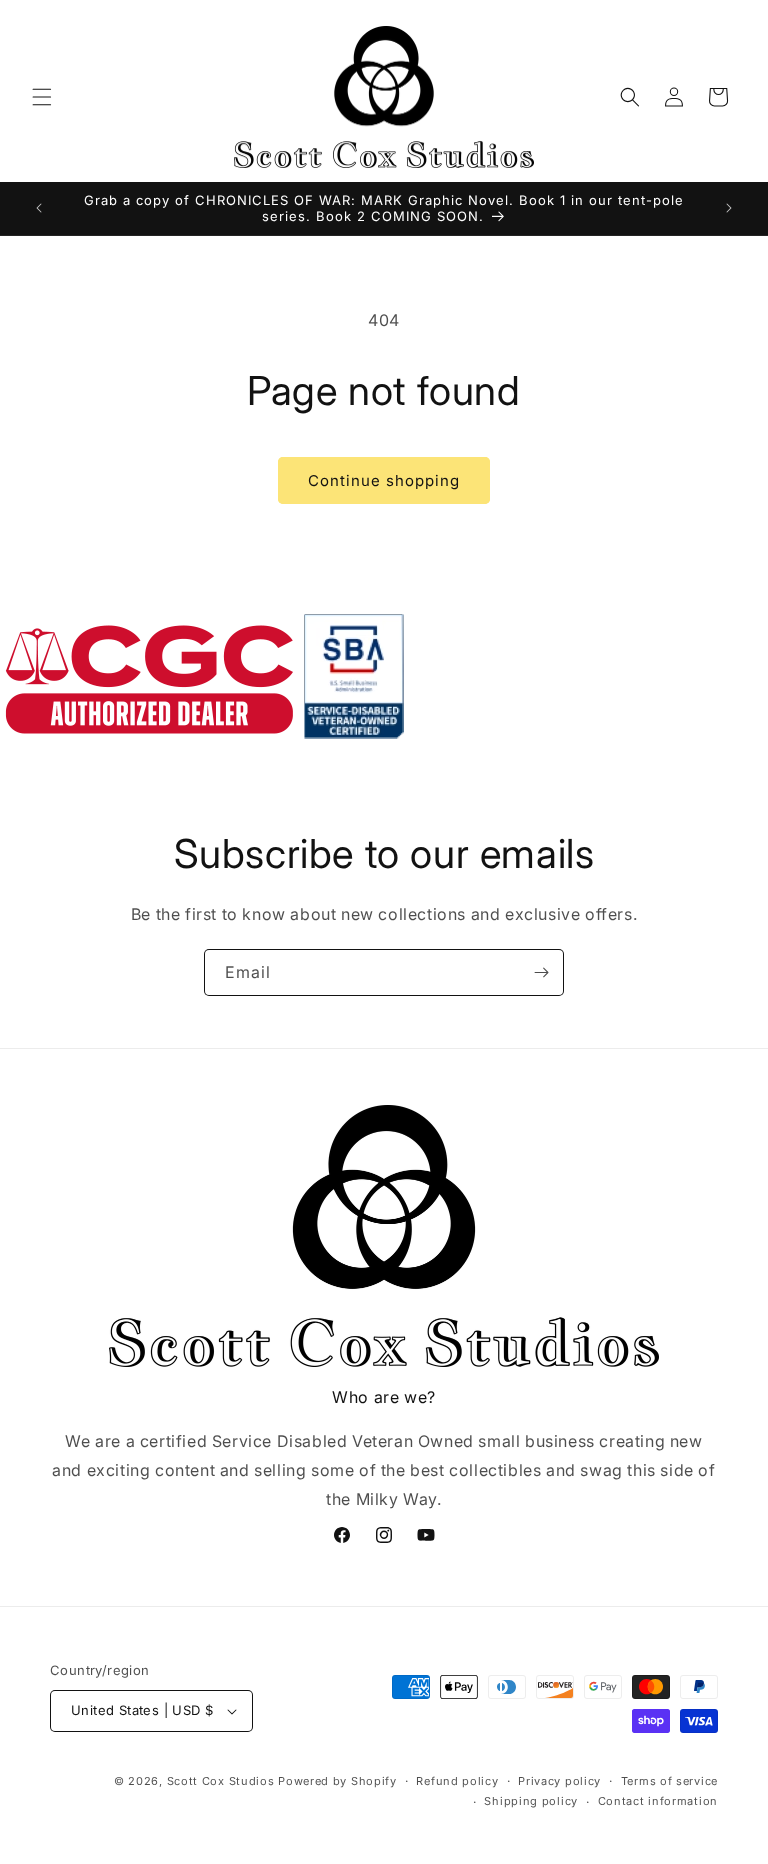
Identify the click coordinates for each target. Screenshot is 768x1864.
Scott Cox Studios (221, 1781)
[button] (42, 97)
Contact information (658, 1801)
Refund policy (457, 1781)
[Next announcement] (729, 208)
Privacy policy (559, 1781)
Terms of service (669, 1781)
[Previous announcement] (39, 208)
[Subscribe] (541, 972)
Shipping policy (531, 1801)
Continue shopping (384, 480)
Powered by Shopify (337, 1781)
